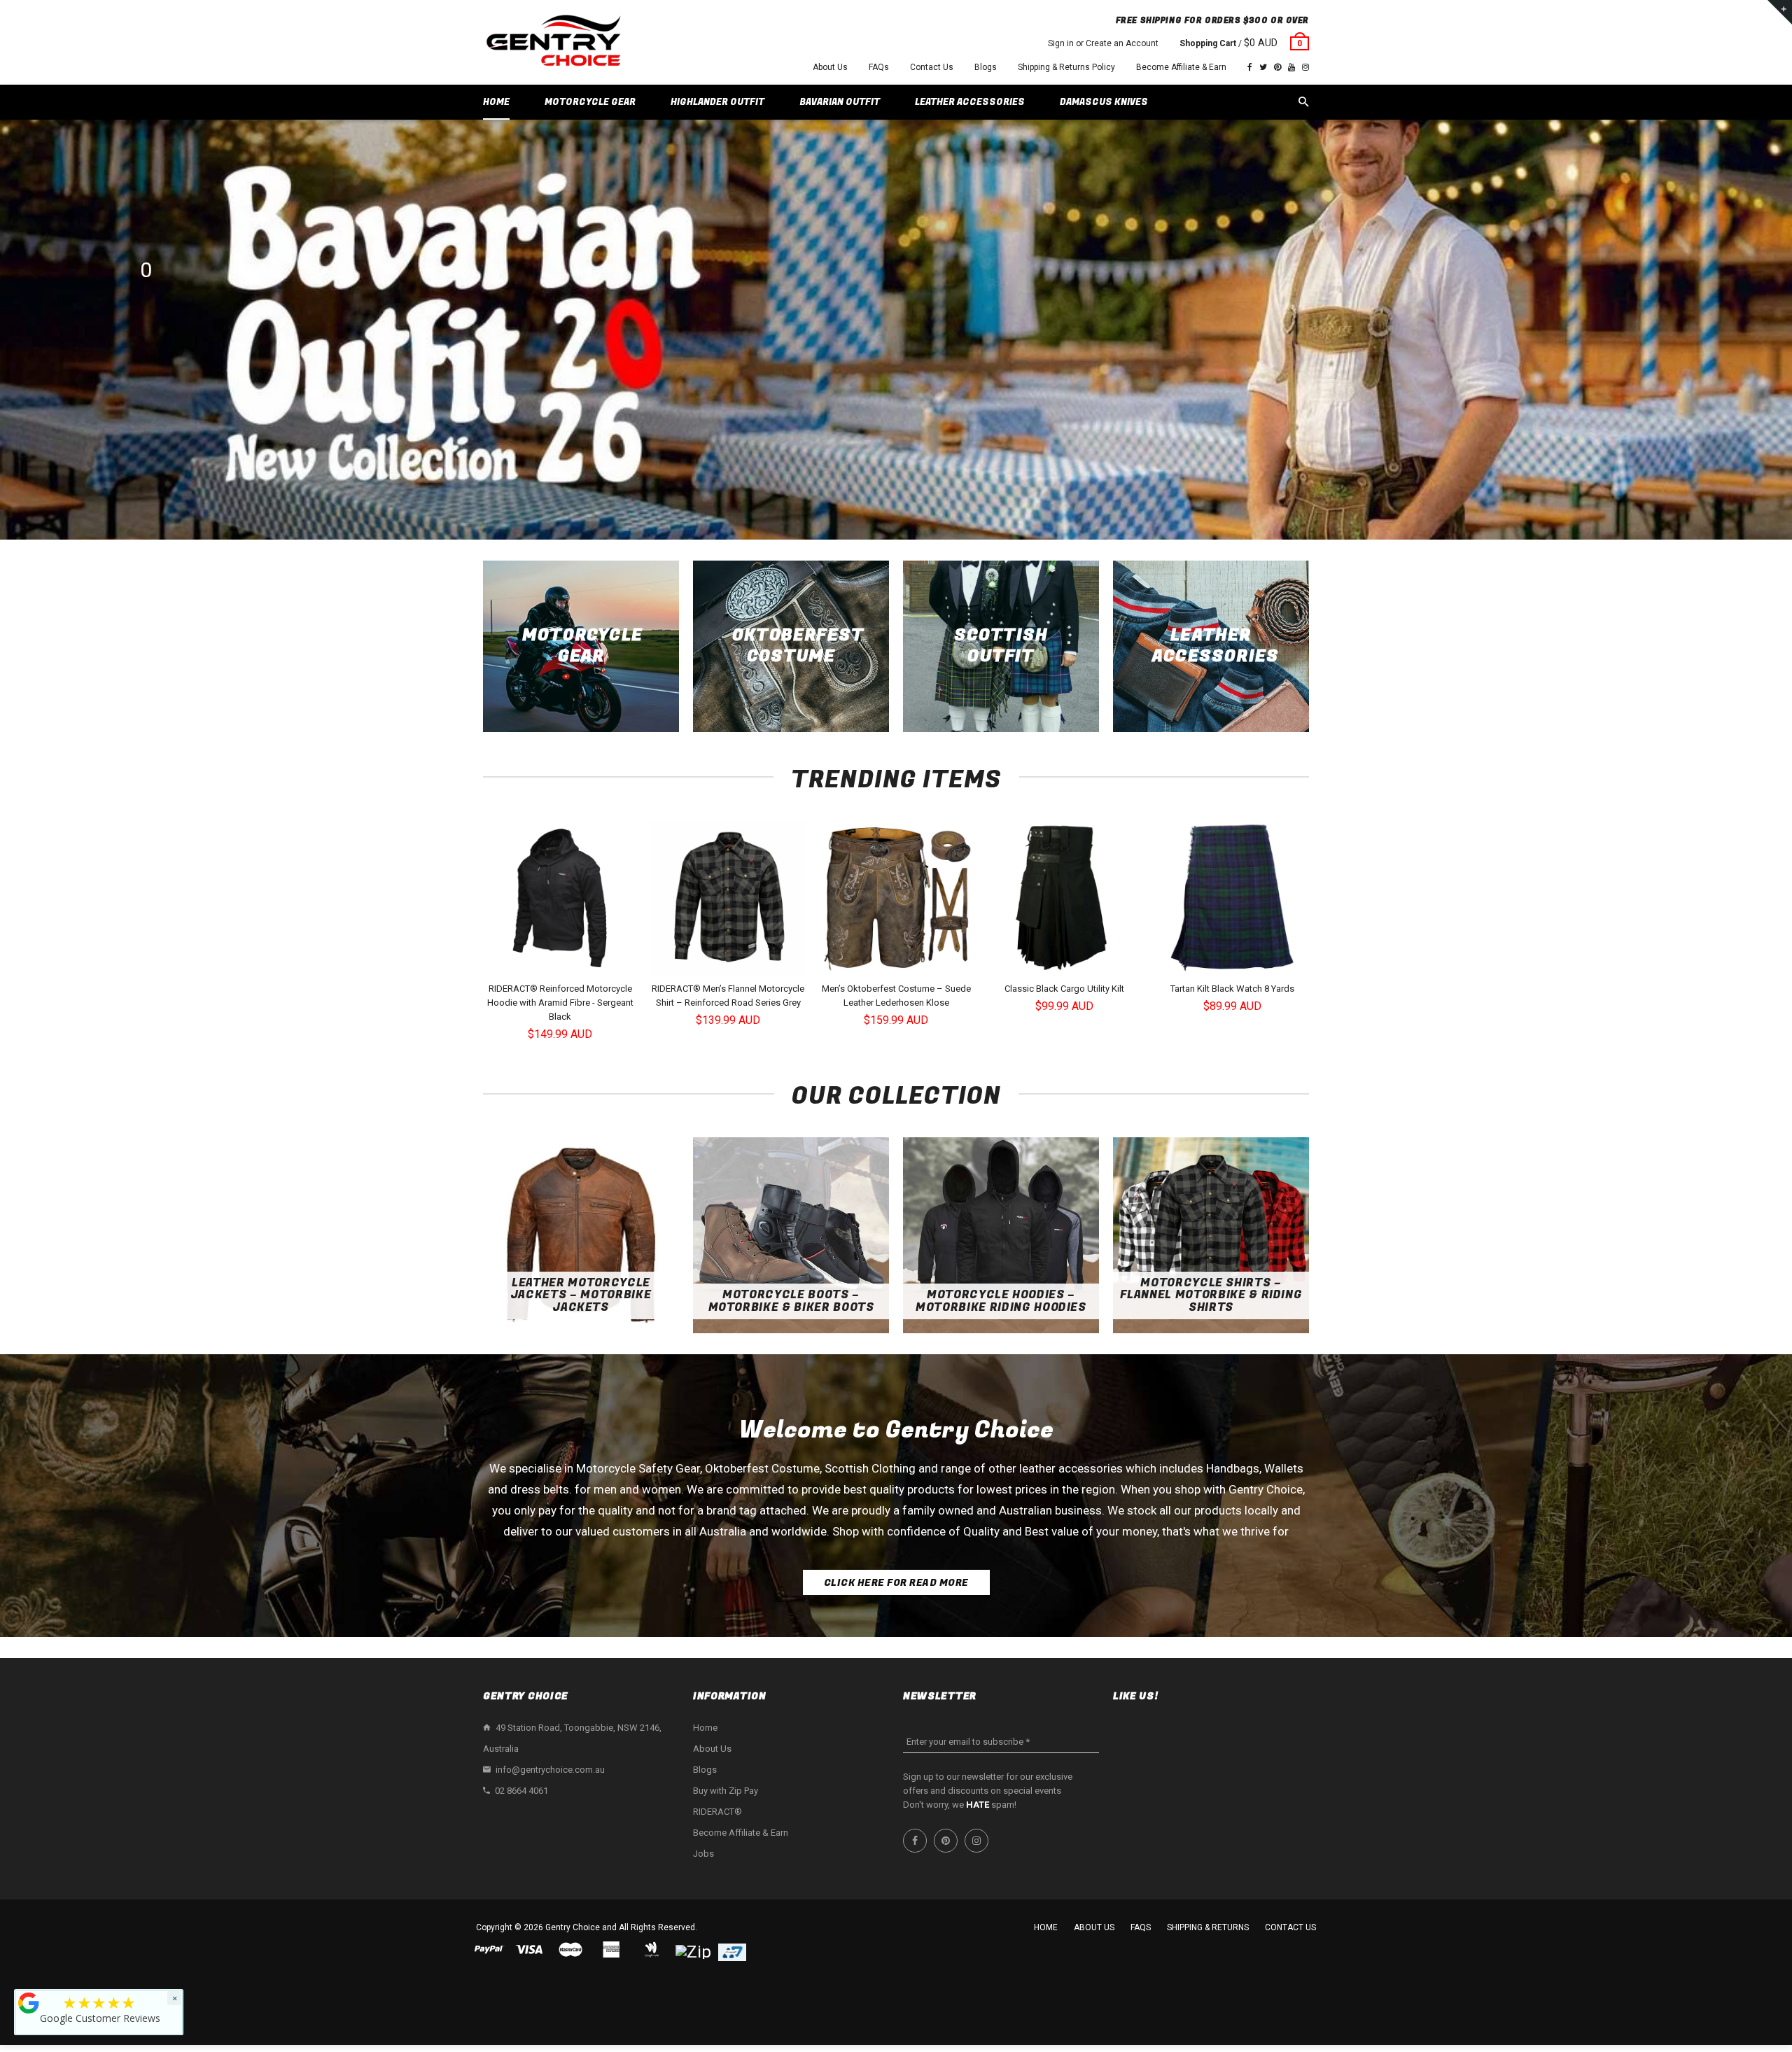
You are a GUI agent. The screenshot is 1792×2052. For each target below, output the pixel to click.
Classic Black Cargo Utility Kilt (1064, 989)
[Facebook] (1250, 67)
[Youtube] (1291, 67)
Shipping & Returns (1208, 1927)
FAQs (879, 67)
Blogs (986, 67)
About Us (830, 67)
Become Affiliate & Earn (1181, 67)
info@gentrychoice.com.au (550, 1770)
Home (705, 1728)
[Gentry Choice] (553, 42)
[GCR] (29, 2003)
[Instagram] (1305, 67)
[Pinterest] (1277, 67)
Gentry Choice (573, 1927)
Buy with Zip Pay (726, 1791)
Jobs (703, 1854)
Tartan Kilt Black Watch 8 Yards (1232, 989)
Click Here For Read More (896, 1583)
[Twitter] (1263, 67)
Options (564, 963)
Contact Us (932, 67)
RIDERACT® (717, 1812)
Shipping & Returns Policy (1066, 67)
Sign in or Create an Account (1103, 43)
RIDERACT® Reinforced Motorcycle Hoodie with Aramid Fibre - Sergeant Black (560, 1003)
